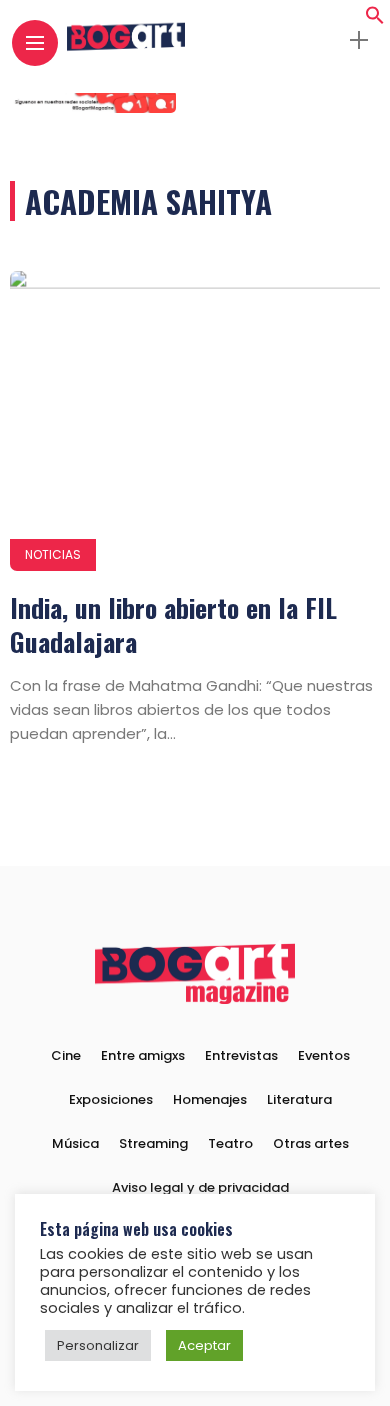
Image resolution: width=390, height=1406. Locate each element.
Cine (66, 1055)
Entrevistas (241, 1055)
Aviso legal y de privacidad (200, 1187)
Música (75, 1143)
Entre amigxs (143, 1055)
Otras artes (311, 1143)
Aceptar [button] (204, 1345)
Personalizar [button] (98, 1345)
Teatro (230, 1143)
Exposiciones (111, 1099)
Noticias (53, 554)
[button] (375, 19)
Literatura (299, 1099)
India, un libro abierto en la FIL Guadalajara (173, 624)
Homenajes (210, 1099)
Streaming (153, 1143)
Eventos (324, 1055)
